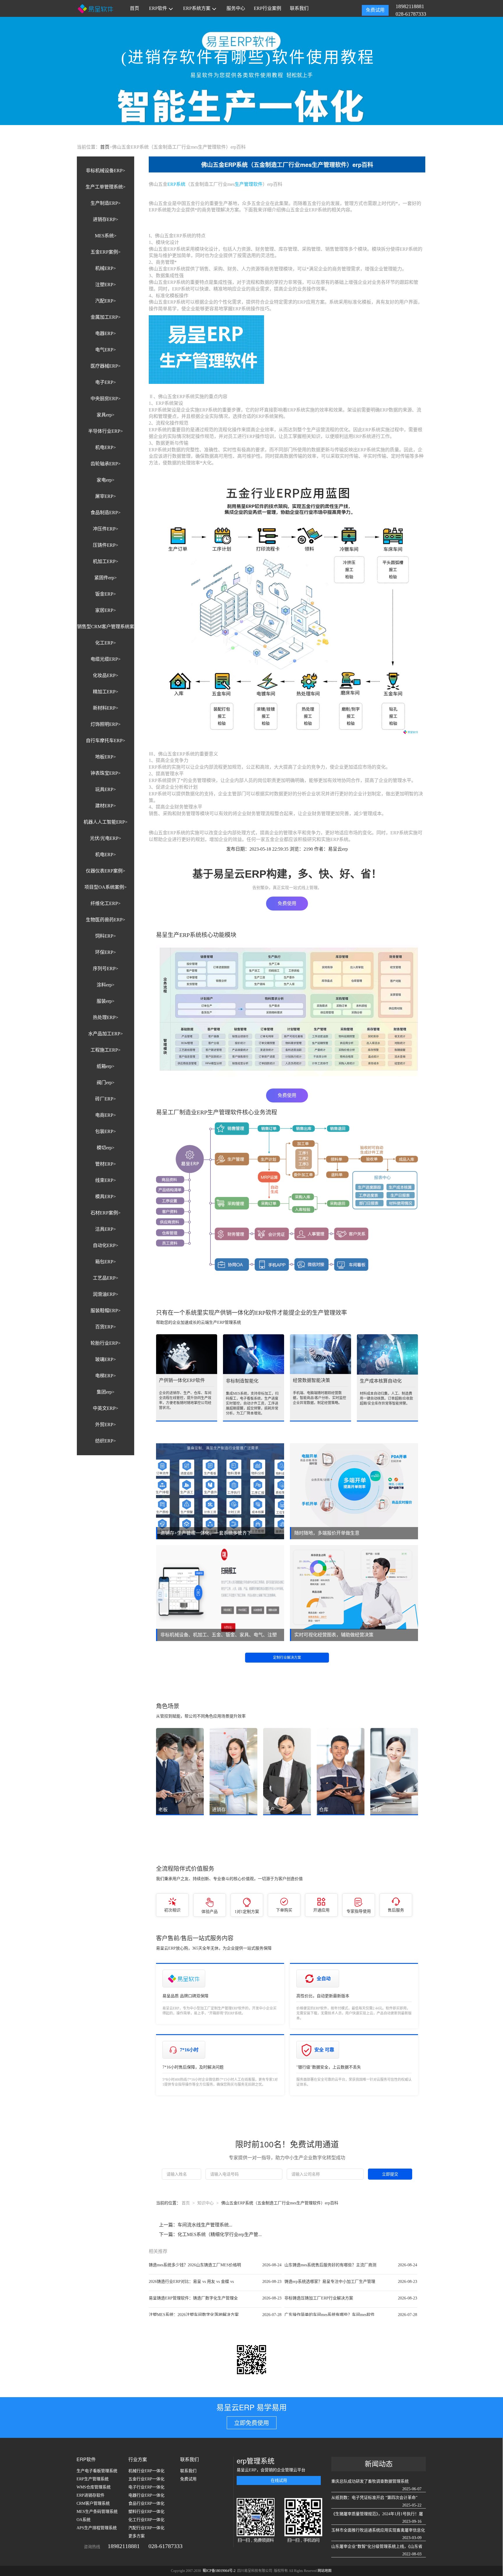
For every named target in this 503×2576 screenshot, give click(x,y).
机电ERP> (106, 447)
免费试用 (375, 10)
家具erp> (106, 415)
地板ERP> (106, 757)
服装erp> (106, 1001)
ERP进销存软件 (91, 2495)
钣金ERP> (106, 594)
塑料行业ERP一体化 (146, 2512)
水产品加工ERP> (106, 1034)
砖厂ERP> (106, 1099)
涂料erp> (106, 985)
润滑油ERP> (106, 1294)
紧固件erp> (106, 578)
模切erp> (106, 1148)
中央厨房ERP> (106, 399)
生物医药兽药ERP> (106, 920)
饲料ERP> (106, 936)
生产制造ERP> (106, 203)
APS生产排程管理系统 (97, 2528)
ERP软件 (158, 8)
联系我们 (299, 8)
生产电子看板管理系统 (97, 2471)
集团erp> (106, 1392)
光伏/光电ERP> (106, 838)
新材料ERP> (106, 708)
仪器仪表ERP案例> (106, 871)
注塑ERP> (106, 285)
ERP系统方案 (197, 8)
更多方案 (137, 2536)
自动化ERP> (106, 1245)
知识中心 (206, 2203)
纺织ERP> (106, 1441)
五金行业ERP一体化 (146, 2479)
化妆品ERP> (106, 675)
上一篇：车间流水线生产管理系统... (196, 2225)
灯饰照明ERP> (106, 724)
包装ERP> (106, 1131)
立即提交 (390, 2174)
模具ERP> (106, 1197)
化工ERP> (106, 643)
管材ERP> (106, 1164)
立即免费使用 (251, 2423)
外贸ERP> (106, 1425)
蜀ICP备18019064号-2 (219, 2571)
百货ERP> (106, 1327)
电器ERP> (106, 333)
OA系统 (84, 2520)
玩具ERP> (106, 789)
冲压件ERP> (106, 529)
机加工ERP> (106, 561)
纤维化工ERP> (106, 903)
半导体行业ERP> (106, 431)
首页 (134, 8)
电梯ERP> (106, 1376)
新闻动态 (379, 2464)
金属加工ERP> (106, 317)
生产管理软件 (249, 184)
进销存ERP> (106, 219)
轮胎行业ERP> (106, 1343)
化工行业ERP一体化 (146, 2520)
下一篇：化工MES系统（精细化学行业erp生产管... (210, 2234)
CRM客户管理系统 (93, 2503)
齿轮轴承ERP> (106, 464)
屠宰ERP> (106, 496)
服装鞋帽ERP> (106, 1311)
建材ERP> (106, 806)
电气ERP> (106, 350)
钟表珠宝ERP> (106, 773)
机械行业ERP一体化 (146, 2471)
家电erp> (106, 480)
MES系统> (106, 236)
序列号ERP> (106, 969)
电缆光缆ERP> (106, 659)
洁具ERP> (106, 1229)
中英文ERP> (106, 1408)
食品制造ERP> (106, 513)
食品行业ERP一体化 (146, 2503)
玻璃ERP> (106, 1359)
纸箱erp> (106, 1066)
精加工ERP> (106, 692)
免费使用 (287, 903)
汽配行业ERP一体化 (146, 2528)
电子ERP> (106, 382)
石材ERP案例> (106, 1213)
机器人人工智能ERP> (106, 822)
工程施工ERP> (106, 1050)
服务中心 (236, 8)
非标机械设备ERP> (106, 171)
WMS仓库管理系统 (94, 2487)
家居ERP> (106, 610)
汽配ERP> (106, 301)
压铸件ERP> (106, 545)
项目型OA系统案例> (106, 887)
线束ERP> (106, 1180)
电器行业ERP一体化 (146, 2495)
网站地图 (325, 2571)
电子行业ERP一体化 (146, 2487)
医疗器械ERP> (106, 366)
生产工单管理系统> (106, 187)
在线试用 (279, 2480)
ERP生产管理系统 (93, 2479)
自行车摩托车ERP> (106, 741)
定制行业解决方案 (287, 1658)
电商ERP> (106, 1115)
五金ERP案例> (106, 252)
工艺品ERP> (106, 1278)
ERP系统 (176, 184)
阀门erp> (106, 1083)
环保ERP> (106, 952)
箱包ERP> (106, 1262)
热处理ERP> (106, 1017)
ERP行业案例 (268, 8)
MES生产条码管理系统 (97, 2512)
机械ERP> (106, 268)
